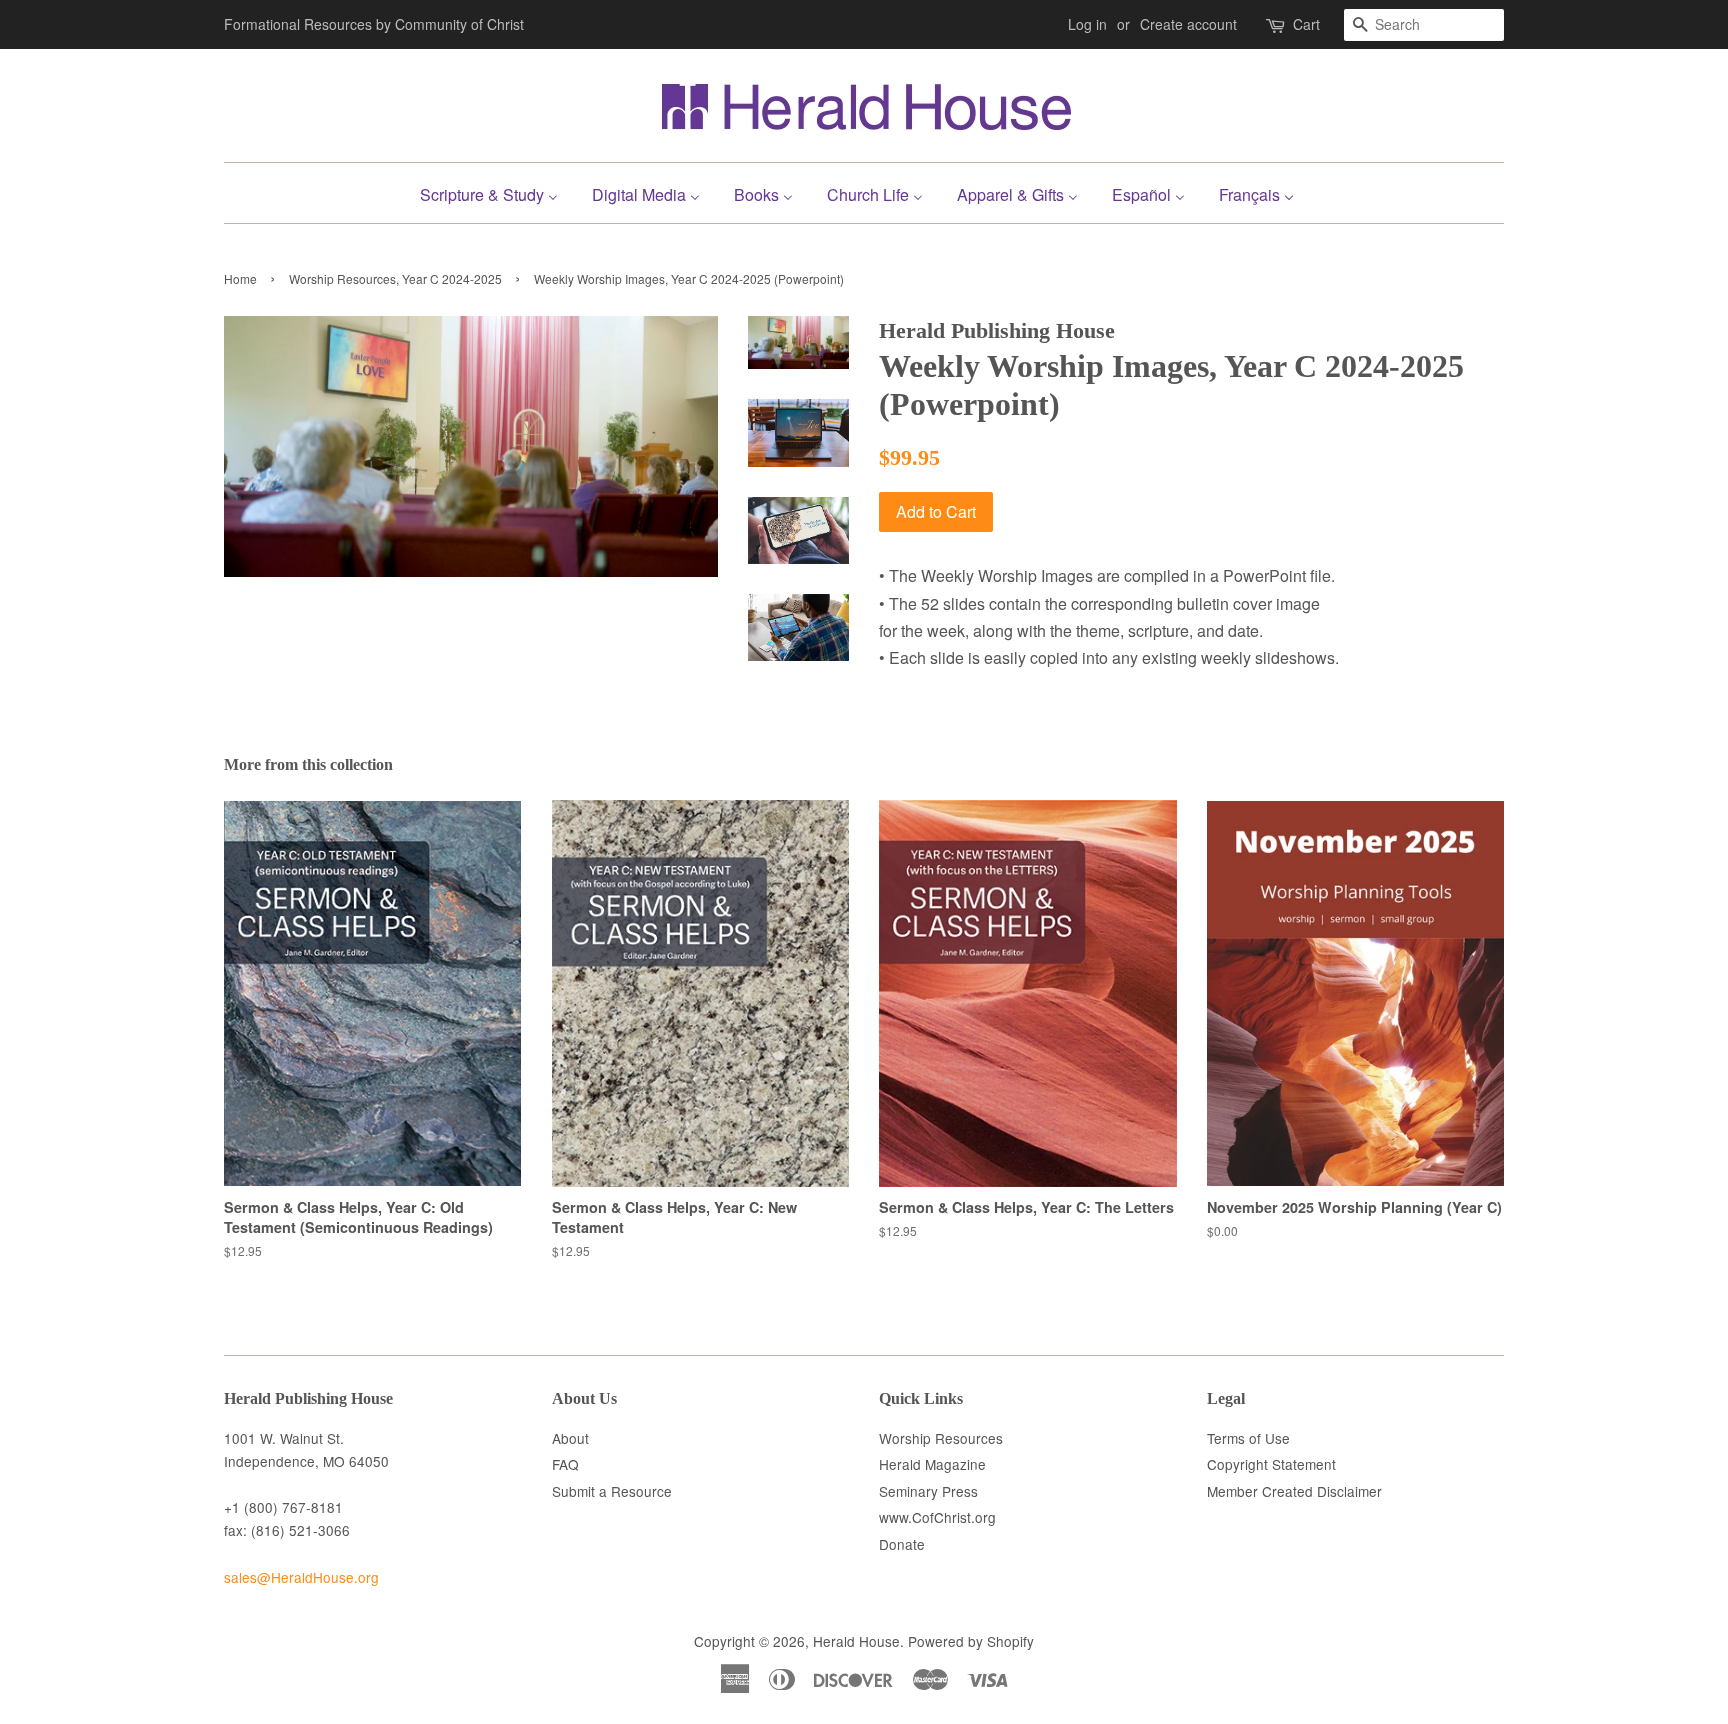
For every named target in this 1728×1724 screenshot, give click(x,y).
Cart (1306, 24)
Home (240, 278)
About (570, 1438)
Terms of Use (1248, 1438)
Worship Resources (941, 1438)
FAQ (565, 1464)
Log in (1087, 24)
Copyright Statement (1271, 1464)
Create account (1188, 24)
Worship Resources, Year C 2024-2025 (395, 278)
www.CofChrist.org (937, 1517)
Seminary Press (928, 1491)
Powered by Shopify (971, 1641)
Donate (902, 1544)
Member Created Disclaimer (1294, 1491)
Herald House (856, 1641)
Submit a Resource (612, 1491)
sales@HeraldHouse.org (301, 1577)
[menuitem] (496, 192)
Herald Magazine (932, 1464)
